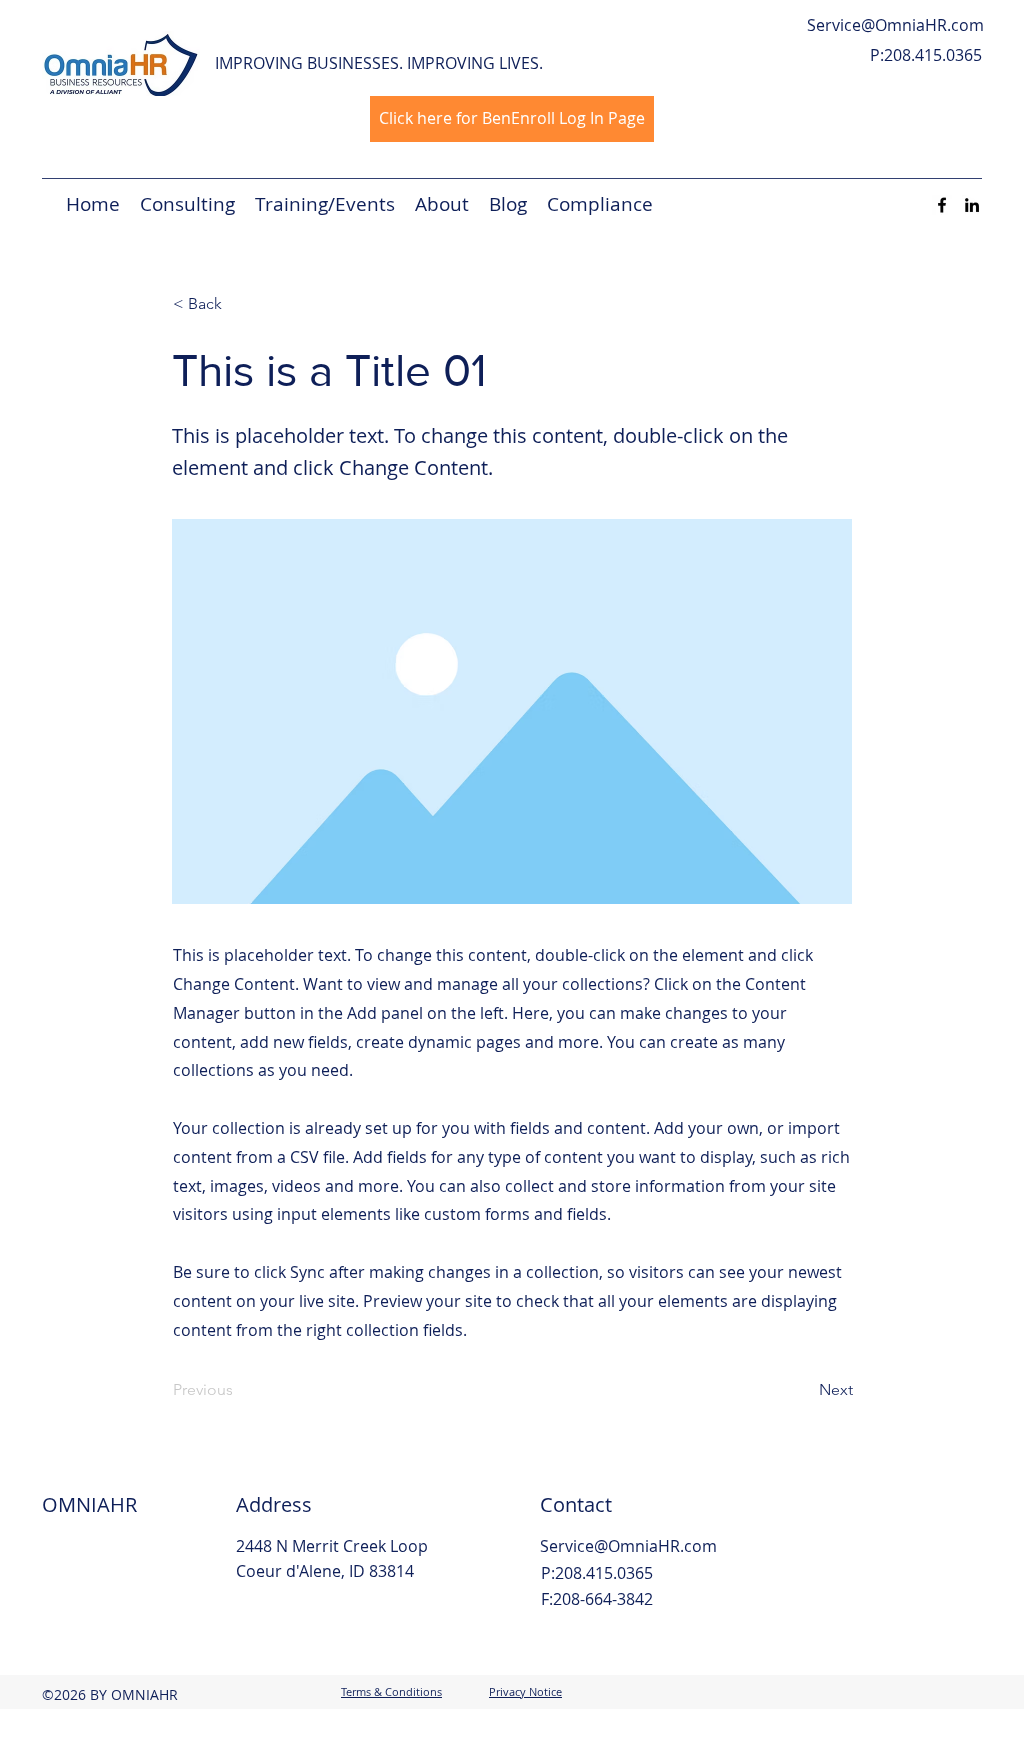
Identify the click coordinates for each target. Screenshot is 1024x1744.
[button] (239, 304)
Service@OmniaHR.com (895, 25)
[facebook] (942, 205)
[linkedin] (972, 205)
